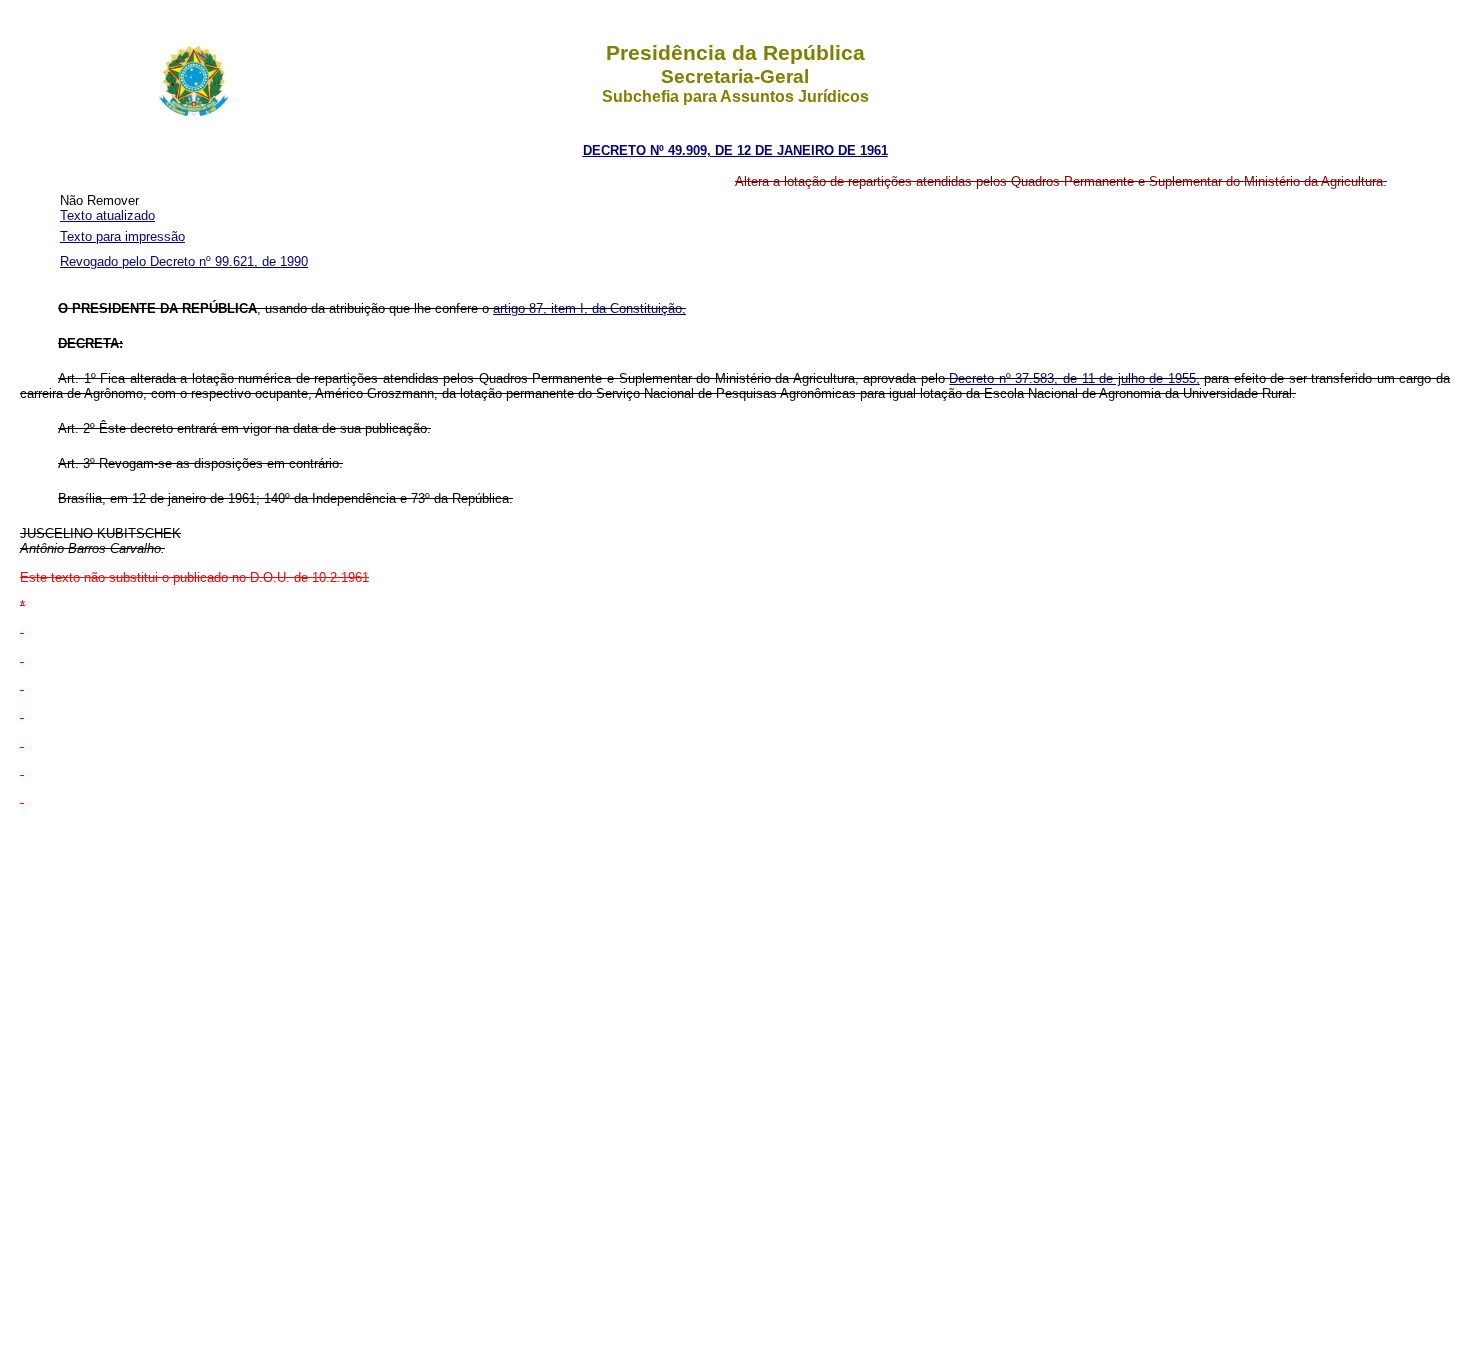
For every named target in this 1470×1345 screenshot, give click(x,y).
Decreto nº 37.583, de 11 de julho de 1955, (1074, 378)
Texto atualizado (107, 215)
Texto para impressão (122, 236)
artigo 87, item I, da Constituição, (589, 308)
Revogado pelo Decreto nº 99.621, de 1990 (184, 261)
